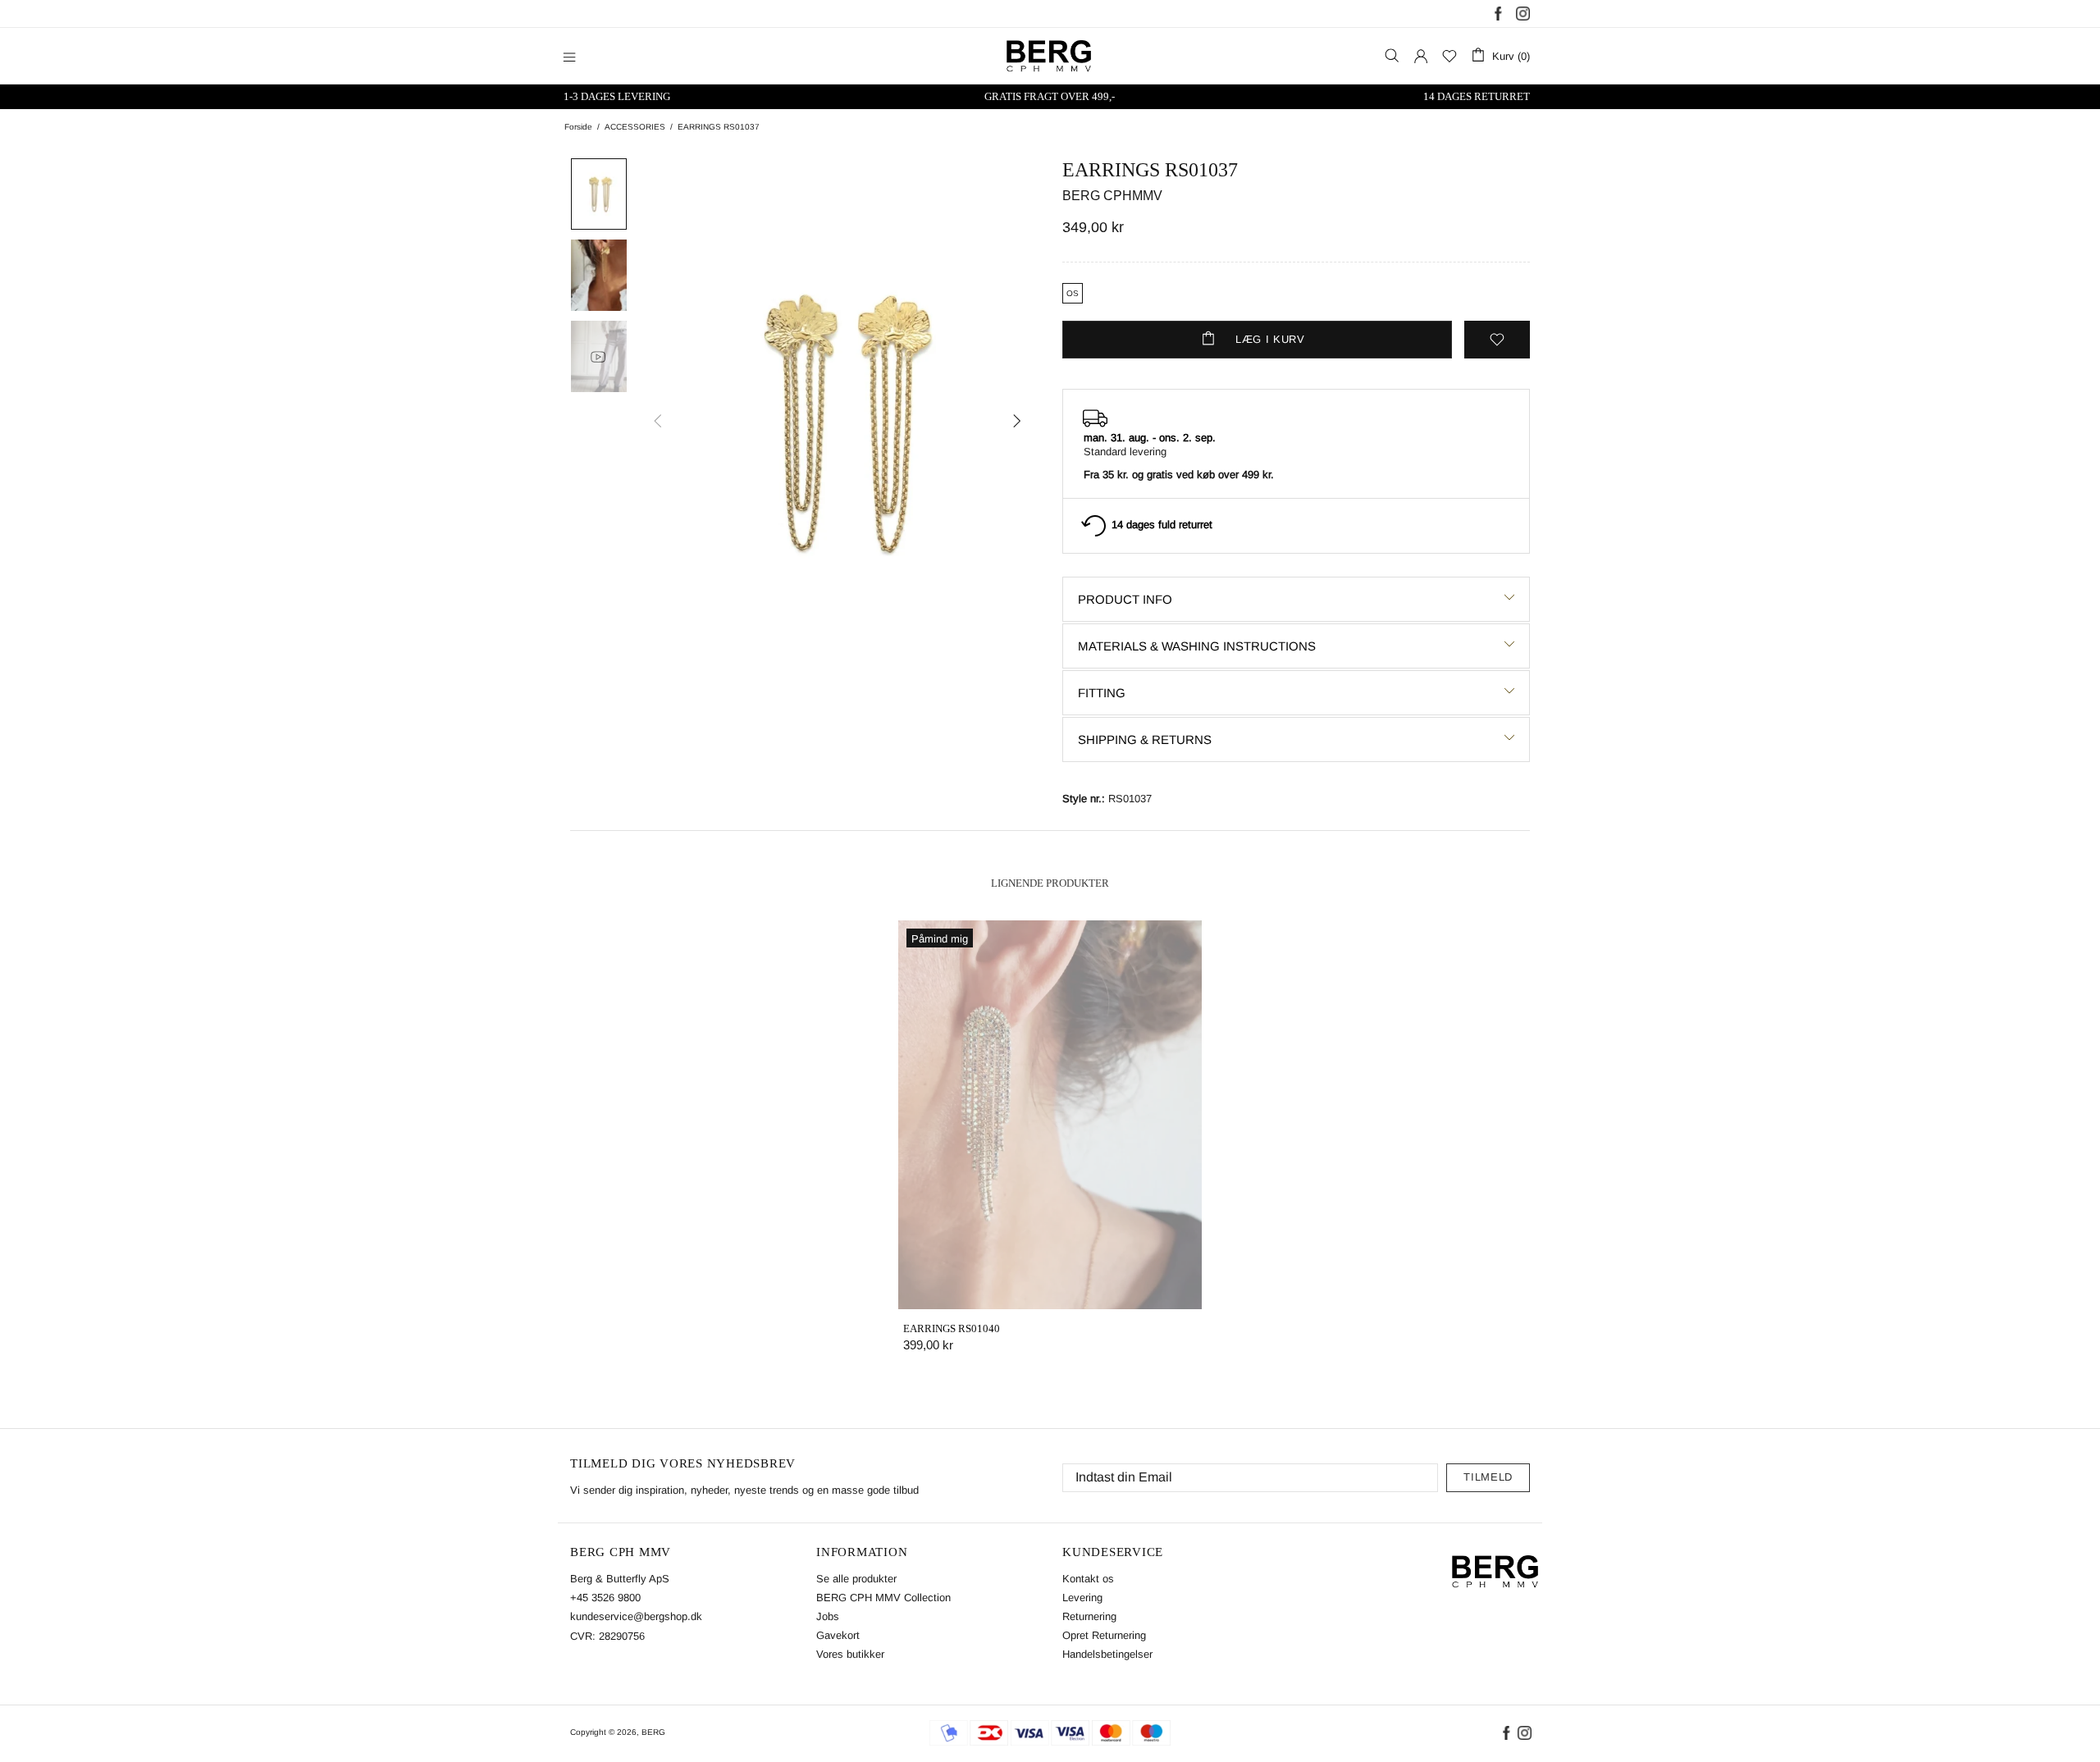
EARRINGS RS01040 (952, 1328)
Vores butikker (850, 1654)
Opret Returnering (1104, 1635)
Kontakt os (1088, 1579)
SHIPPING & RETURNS (1145, 739)
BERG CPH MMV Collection (883, 1598)
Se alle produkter (856, 1579)
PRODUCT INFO (1125, 599)
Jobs (828, 1616)
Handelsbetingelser (1107, 1654)
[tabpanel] (1050, 1153)
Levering (1082, 1598)
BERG (653, 1732)
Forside (578, 127)
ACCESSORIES (635, 127)
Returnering (1089, 1616)
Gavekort (838, 1635)
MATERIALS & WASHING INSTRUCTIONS (1197, 646)
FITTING (1102, 693)
